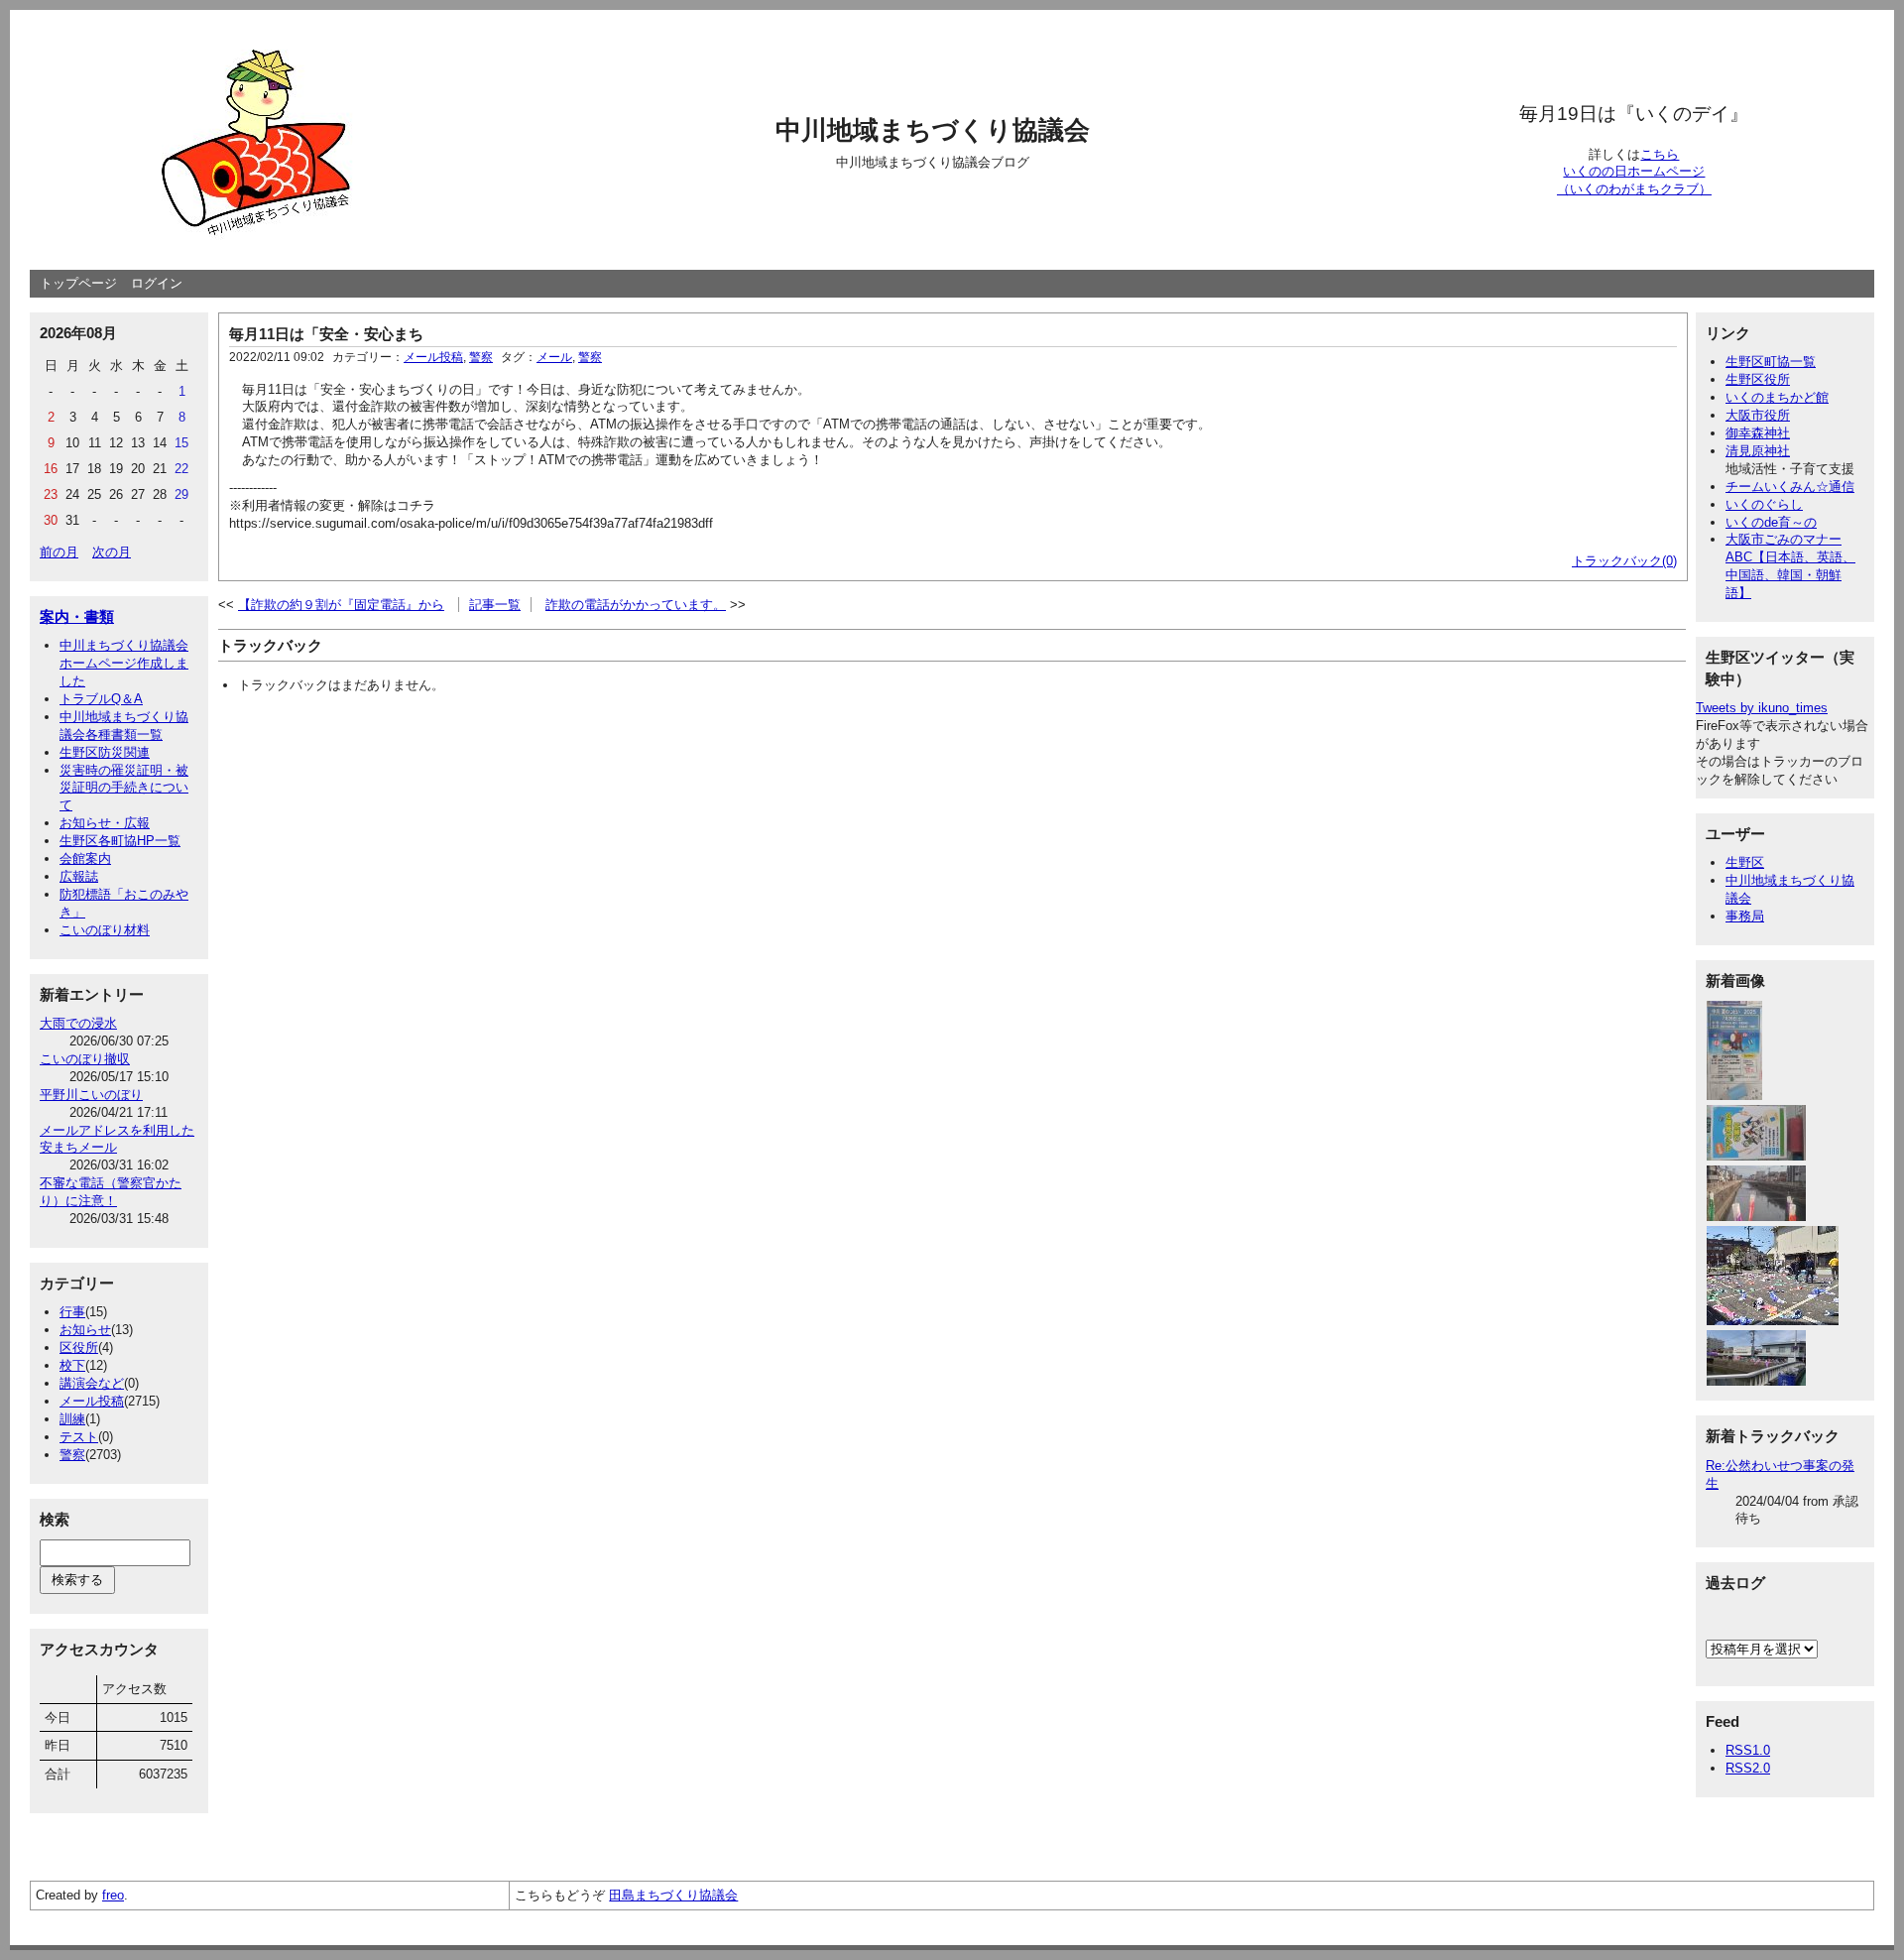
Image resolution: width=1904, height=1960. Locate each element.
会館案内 (85, 858)
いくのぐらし (1764, 504)
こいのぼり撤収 (85, 1059)
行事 (72, 1312)
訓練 (72, 1419)
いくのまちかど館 (1777, 397)
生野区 (1745, 862)
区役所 (79, 1347)
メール (554, 357)
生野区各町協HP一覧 (120, 841)
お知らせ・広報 (105, 823)
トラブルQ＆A (101, 699)
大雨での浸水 (78, 1023)
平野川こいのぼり (91, 1095)
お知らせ (85, 1330)
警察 (72, 1455)
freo (113, 1895)
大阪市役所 (1758, 415)
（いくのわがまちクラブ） (1634, 189)
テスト (79, 1437)
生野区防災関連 (105, 752)
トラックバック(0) (1624, 561)
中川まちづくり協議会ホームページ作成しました (124, 663)
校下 (72, 1365)
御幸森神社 (1758, 433)
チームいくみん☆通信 (1790, 487)
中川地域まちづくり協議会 (933, 130)
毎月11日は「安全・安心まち (326, 334)
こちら (1660, 154)
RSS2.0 (1748, 1768)
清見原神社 (1758, 451)
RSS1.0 (1748, 1750)
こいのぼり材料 (105, 930)
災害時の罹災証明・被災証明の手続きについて (124, 788)
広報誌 (79, 876)
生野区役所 (1758, 379)
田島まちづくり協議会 (673, 1895)
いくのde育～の (1771, 522)
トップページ (78, 283)
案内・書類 (77, 616)
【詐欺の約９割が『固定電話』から (341, 605)
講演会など (92, 1383)
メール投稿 (92, 1401)
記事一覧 (495, 605)
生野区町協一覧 (1771, 362)
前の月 (59, 552)
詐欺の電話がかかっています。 (636, 605)
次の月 (112, 552)
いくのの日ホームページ (1634, 171)
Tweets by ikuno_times (1762, 708)
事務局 (1745, 916)
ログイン (157, 283)
